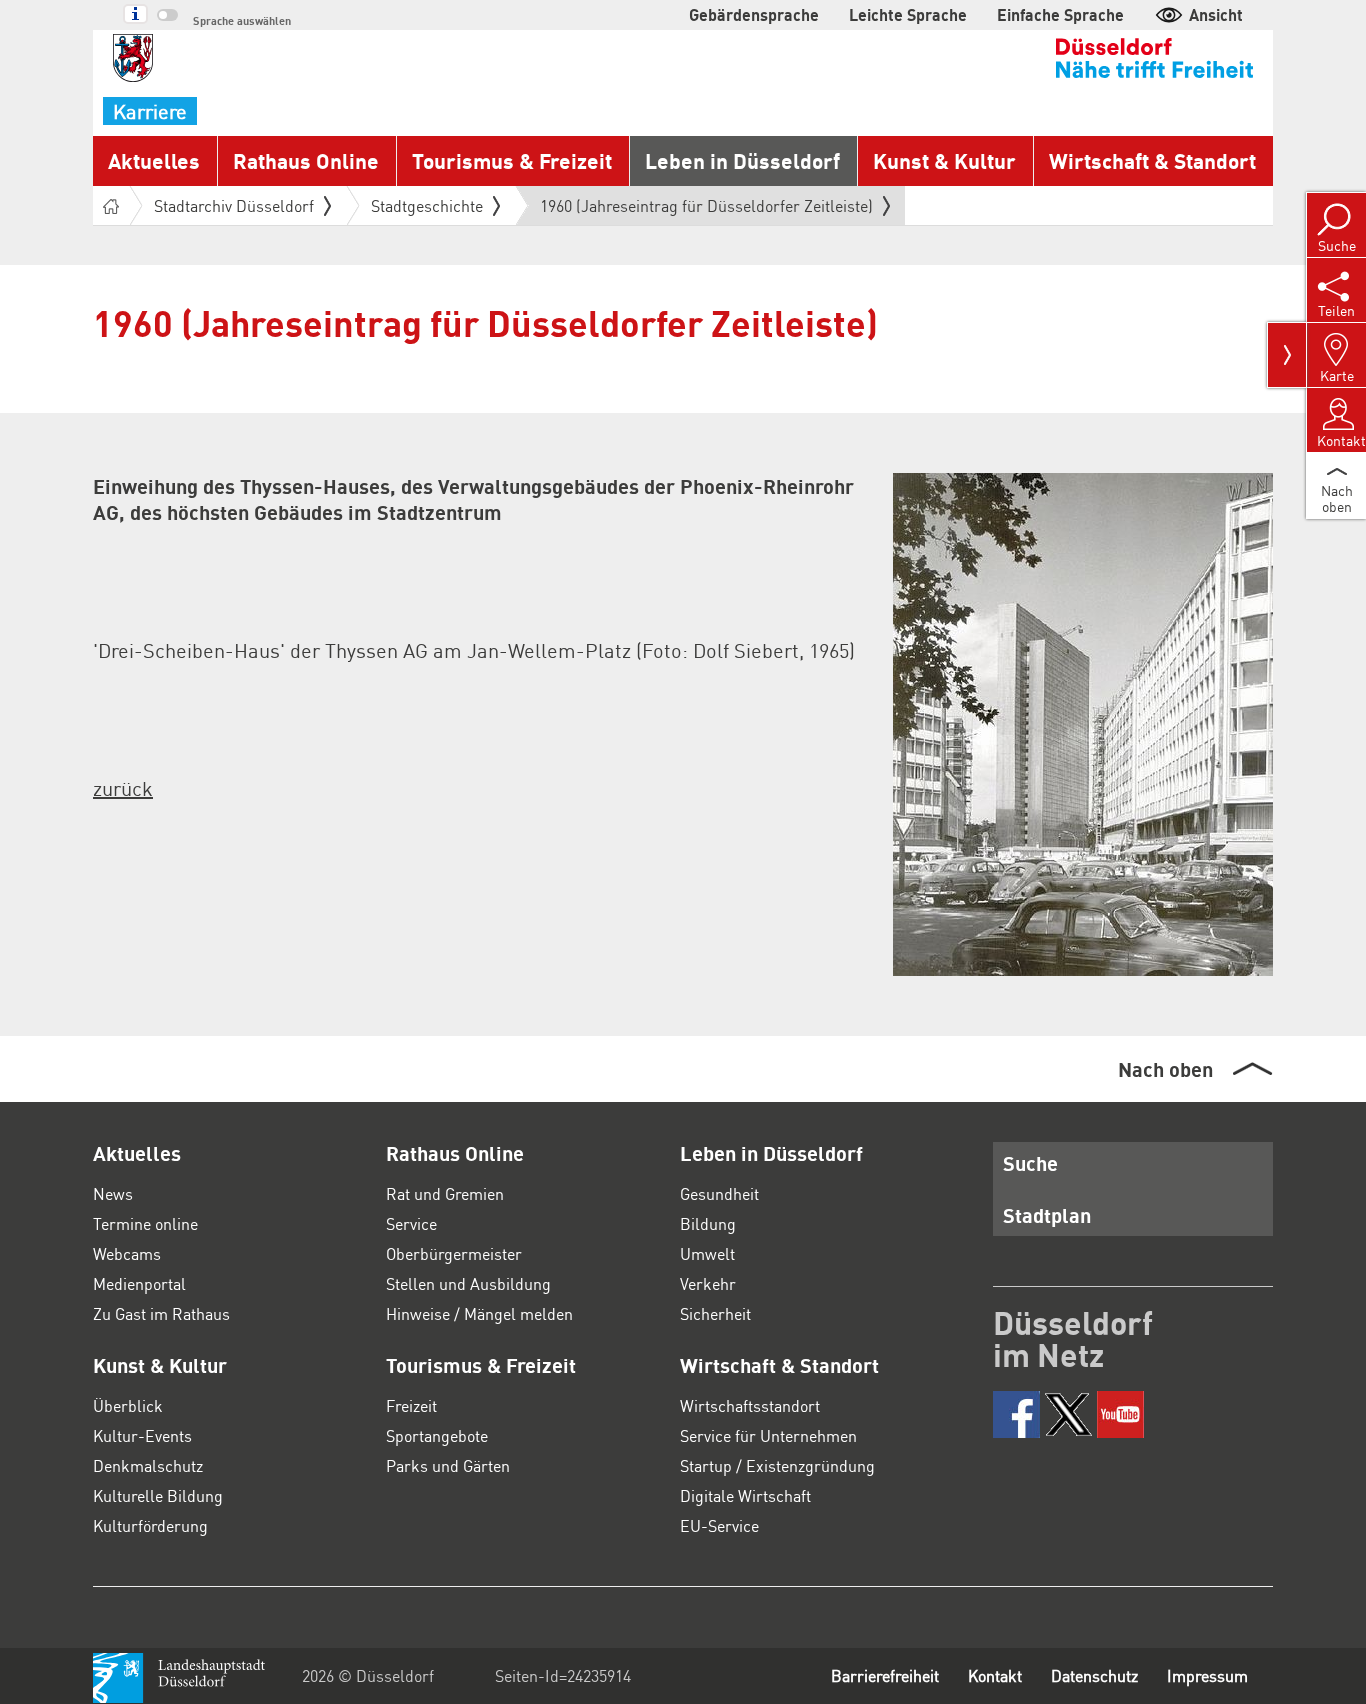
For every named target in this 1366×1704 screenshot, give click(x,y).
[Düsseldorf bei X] (1068, 1414)
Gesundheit (719, 1193)
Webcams (127, 1253)
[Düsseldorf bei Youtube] (1120, 1414)
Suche (1030, 1163)
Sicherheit (715, 1313)
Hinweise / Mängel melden (479, 1313)
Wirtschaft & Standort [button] (1152, 160)
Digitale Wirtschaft (745, 1495)
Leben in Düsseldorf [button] (742, 160)
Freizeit (411, 1405)
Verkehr (708, 1283)
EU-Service (719, 1525)
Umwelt (707, 1253)
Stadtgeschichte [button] (427, 205)
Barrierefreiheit (885, 1675)
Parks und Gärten (448, 1465)
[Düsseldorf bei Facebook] (1016, 1414)
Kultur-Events (142, 1435)
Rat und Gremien (445, 1193)
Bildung (708, 1223)
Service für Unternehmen (768, 1435)
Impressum (1207, 1675)
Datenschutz (1094, 1675)
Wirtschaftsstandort (750, 1405)
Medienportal (139, 1283)
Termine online (145, 1223)
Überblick (128, 1405)
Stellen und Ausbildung (468, 1283)
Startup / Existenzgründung (777, 1465)
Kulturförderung (150, 1525)
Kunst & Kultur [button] (944, 160)
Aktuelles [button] (154, 160)
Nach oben (1165, 1069)
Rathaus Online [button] (306, 160)
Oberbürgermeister (454, 1253)
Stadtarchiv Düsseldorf (234, 205)
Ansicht (1216, 14)
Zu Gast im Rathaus (161, 1313)
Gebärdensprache (754, 14)
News (113, 1193)
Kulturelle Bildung (158, 1495)
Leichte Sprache (908, 14)
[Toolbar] (1287, 355)
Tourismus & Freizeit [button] (512, 160)
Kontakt (995, 1675)
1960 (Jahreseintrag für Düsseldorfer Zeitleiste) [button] (706, 210)
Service (411, 1223)
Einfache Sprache (1060, 14)
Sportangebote (437, 1435)
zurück (123, 788)
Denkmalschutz (148, 1465)
